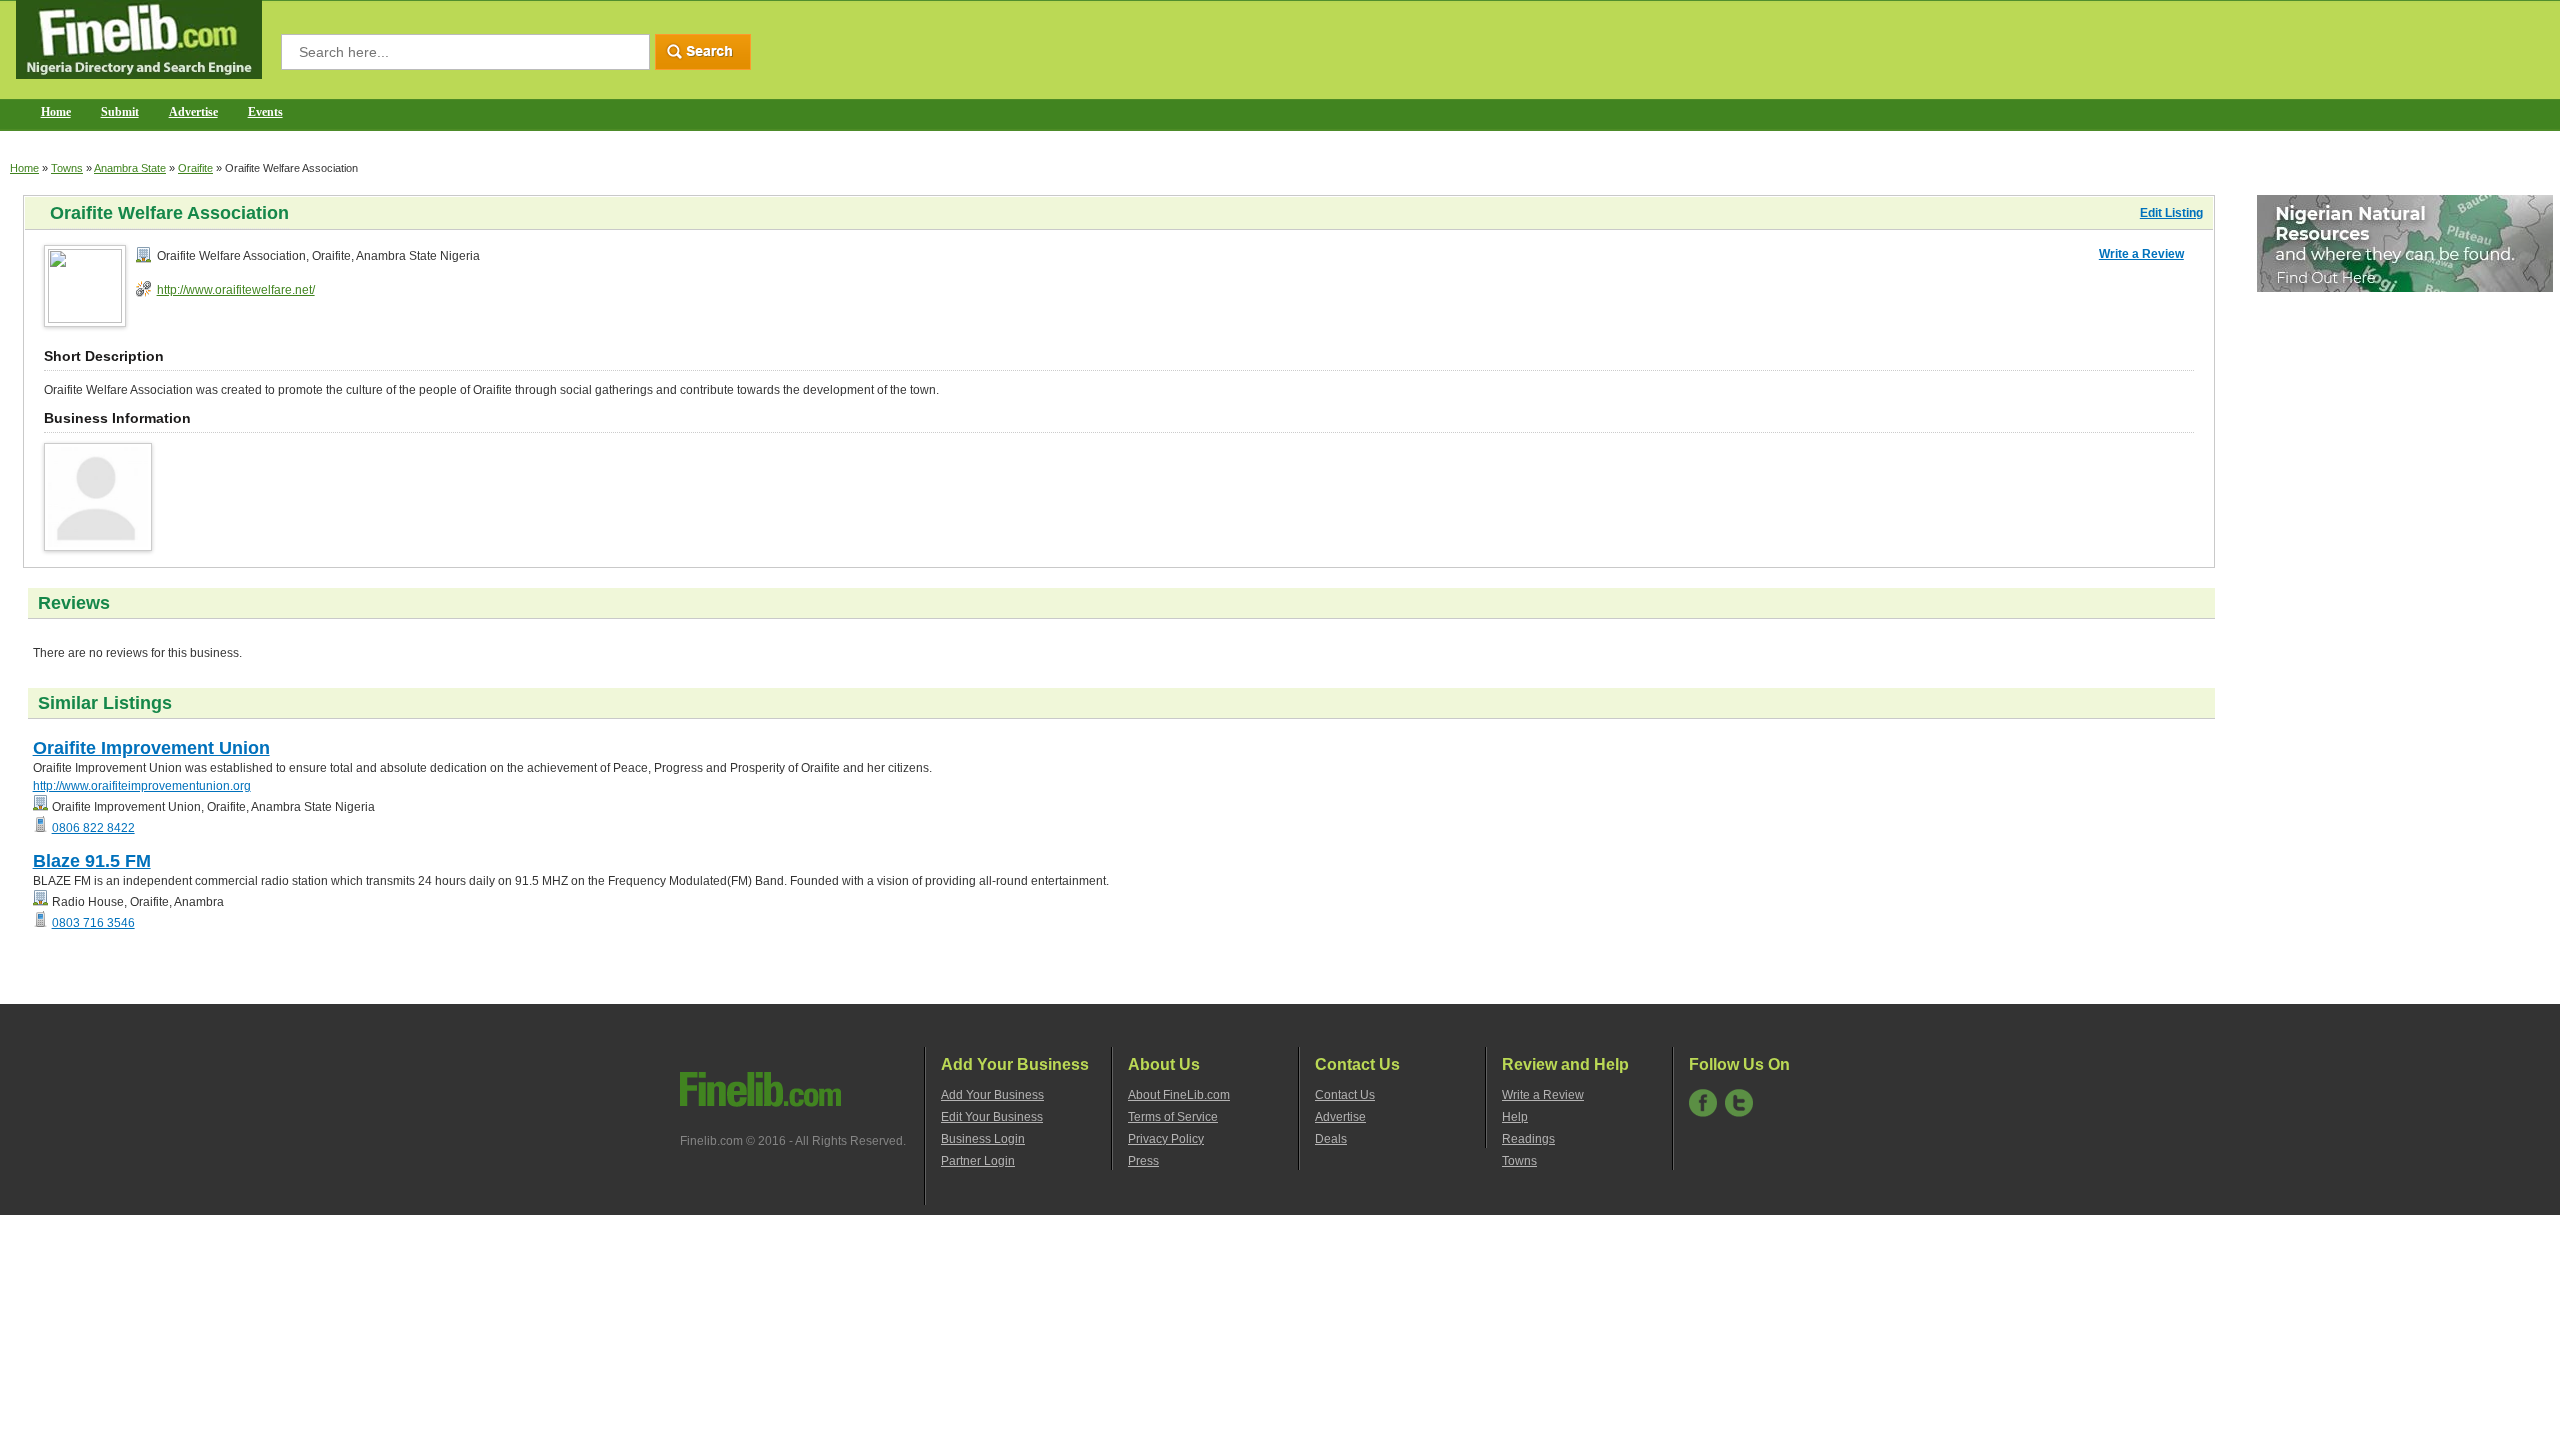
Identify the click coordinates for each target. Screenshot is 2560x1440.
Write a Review (2141, 254)
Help (1515, 1117)
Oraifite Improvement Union (151, 748)
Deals (1331, 1139)
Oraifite (195, 168)
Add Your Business (992, 1095)
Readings (1528, 1139)
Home (56, 112)
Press (1143, 1161)
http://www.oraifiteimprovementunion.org (142, 786)
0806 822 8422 (93, 828)
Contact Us (1345, 1095)
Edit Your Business (992, 1117)
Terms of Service (1173, 1117)
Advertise (193, 112)
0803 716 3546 (93, 923)
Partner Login (978, 1161)
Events (265, 112)
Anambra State (130, 168)
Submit (120, 112)
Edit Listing (2171, 213)
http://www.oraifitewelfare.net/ (236, 290)
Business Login (983, 1139)
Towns (67, 168)
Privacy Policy (1166, 1139)
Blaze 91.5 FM (92, 861)
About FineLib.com (1179, 1095)
